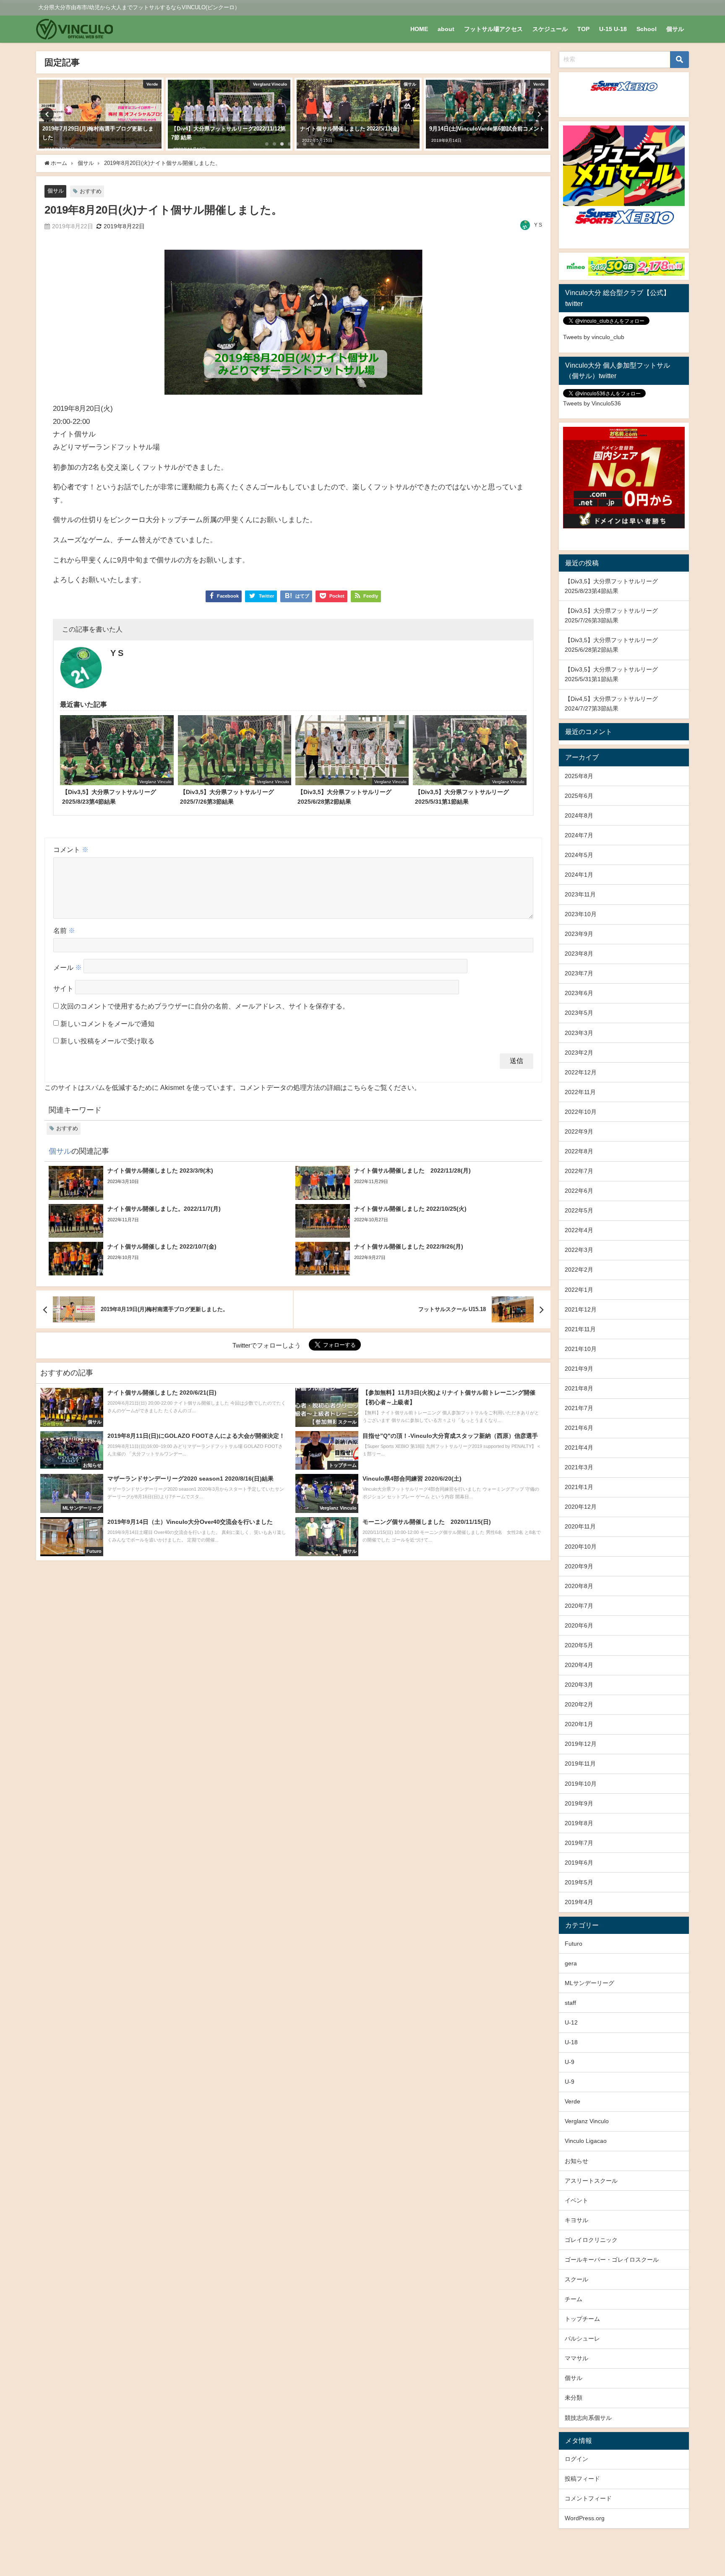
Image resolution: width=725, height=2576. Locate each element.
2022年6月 (579, 1191)
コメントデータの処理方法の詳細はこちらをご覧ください (327, 1087)
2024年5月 (579, 855)
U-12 (571, 2022)
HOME (419, 29)
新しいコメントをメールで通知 (107, 1024)
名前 (64, 930)
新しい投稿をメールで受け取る (107, 1041)
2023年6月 (579, 993)
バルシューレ (582, 2338)
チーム (574, 2299)
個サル (675, 29)
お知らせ (576, 2161)
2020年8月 (579, 1586)
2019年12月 (581, 1744)
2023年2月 (579, 1053)
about (446, 29)
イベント (576, 2200)
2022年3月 (579, 1250)
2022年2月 (579, 1270)
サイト (63, 989)
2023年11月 (580, 894)
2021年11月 (580, 1329)
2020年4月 (579, 1665)
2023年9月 (579, 934)
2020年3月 (579, 1685)
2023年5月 (579, 1013)
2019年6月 (579, 1863)
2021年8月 (579, 1388)
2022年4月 (579, 1230)
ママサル (576, 2358)
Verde (572, 2101)
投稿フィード (582, 2479)
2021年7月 (579, 1408)
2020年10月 (581, 1547)
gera (571, 1963)
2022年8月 (579, 1151)
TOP (583, 29)
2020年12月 (581, 1507)
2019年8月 (579, 1823)
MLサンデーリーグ (589, 1983)
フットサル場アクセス (493, 29)
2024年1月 (579, 875)
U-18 (571, 2042)
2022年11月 (580, 1092)
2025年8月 (579, 776)
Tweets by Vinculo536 (592, 403)
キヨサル (576, 2220)
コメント (71, 849)
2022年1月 (579, 1290)
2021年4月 (579, 1447)
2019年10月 (581, 1784)
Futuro (574, 1944)
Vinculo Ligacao (586, 2141)
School (647, 29)
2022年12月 (581, 1072)
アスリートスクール (591, 2181)
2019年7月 (579, 1843)
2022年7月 (579, 1171)
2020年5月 (579, 1645)
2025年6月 (579, 796)
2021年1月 (579, 1487)
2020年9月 (579, 1566)
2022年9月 (579, 1131)
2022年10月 (581, 1112)
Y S (538, 225)
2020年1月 (579, 1724)
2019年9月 (579, 1803)
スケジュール (550, 29)
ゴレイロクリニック (591, 2240)
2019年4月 (579, 1902)
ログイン (576, 2459)
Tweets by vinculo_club (594, 337)
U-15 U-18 (613, 29)
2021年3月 (579, 1467)
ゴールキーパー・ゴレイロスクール (612, 2260)
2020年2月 (579, 1704)
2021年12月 (581, 1309)
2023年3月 (579, 1033)
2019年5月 (579, 1882)
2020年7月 (579, 1606)
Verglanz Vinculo (587, 2121)
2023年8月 (579, 954)
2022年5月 (579, 1210)
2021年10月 (581, 1349)
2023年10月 (581, 914)
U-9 (570, 2062)
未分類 (574, 2398)
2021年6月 (579, 1428)
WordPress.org (585, 2518)
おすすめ (91, 191)
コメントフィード (588, 2498)
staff (570, 2003)
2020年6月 (579, 1625)
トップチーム (582, 2319)
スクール (576, 2279)
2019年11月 (580, 1763)
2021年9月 (579, 1369)
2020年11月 (580, 1526)
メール (68, 968)
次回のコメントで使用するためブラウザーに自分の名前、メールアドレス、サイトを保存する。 (205, 1006)
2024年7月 (579, 835)
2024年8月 (579, 815)
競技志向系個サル (588, 2418)
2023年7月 (579, 973)
